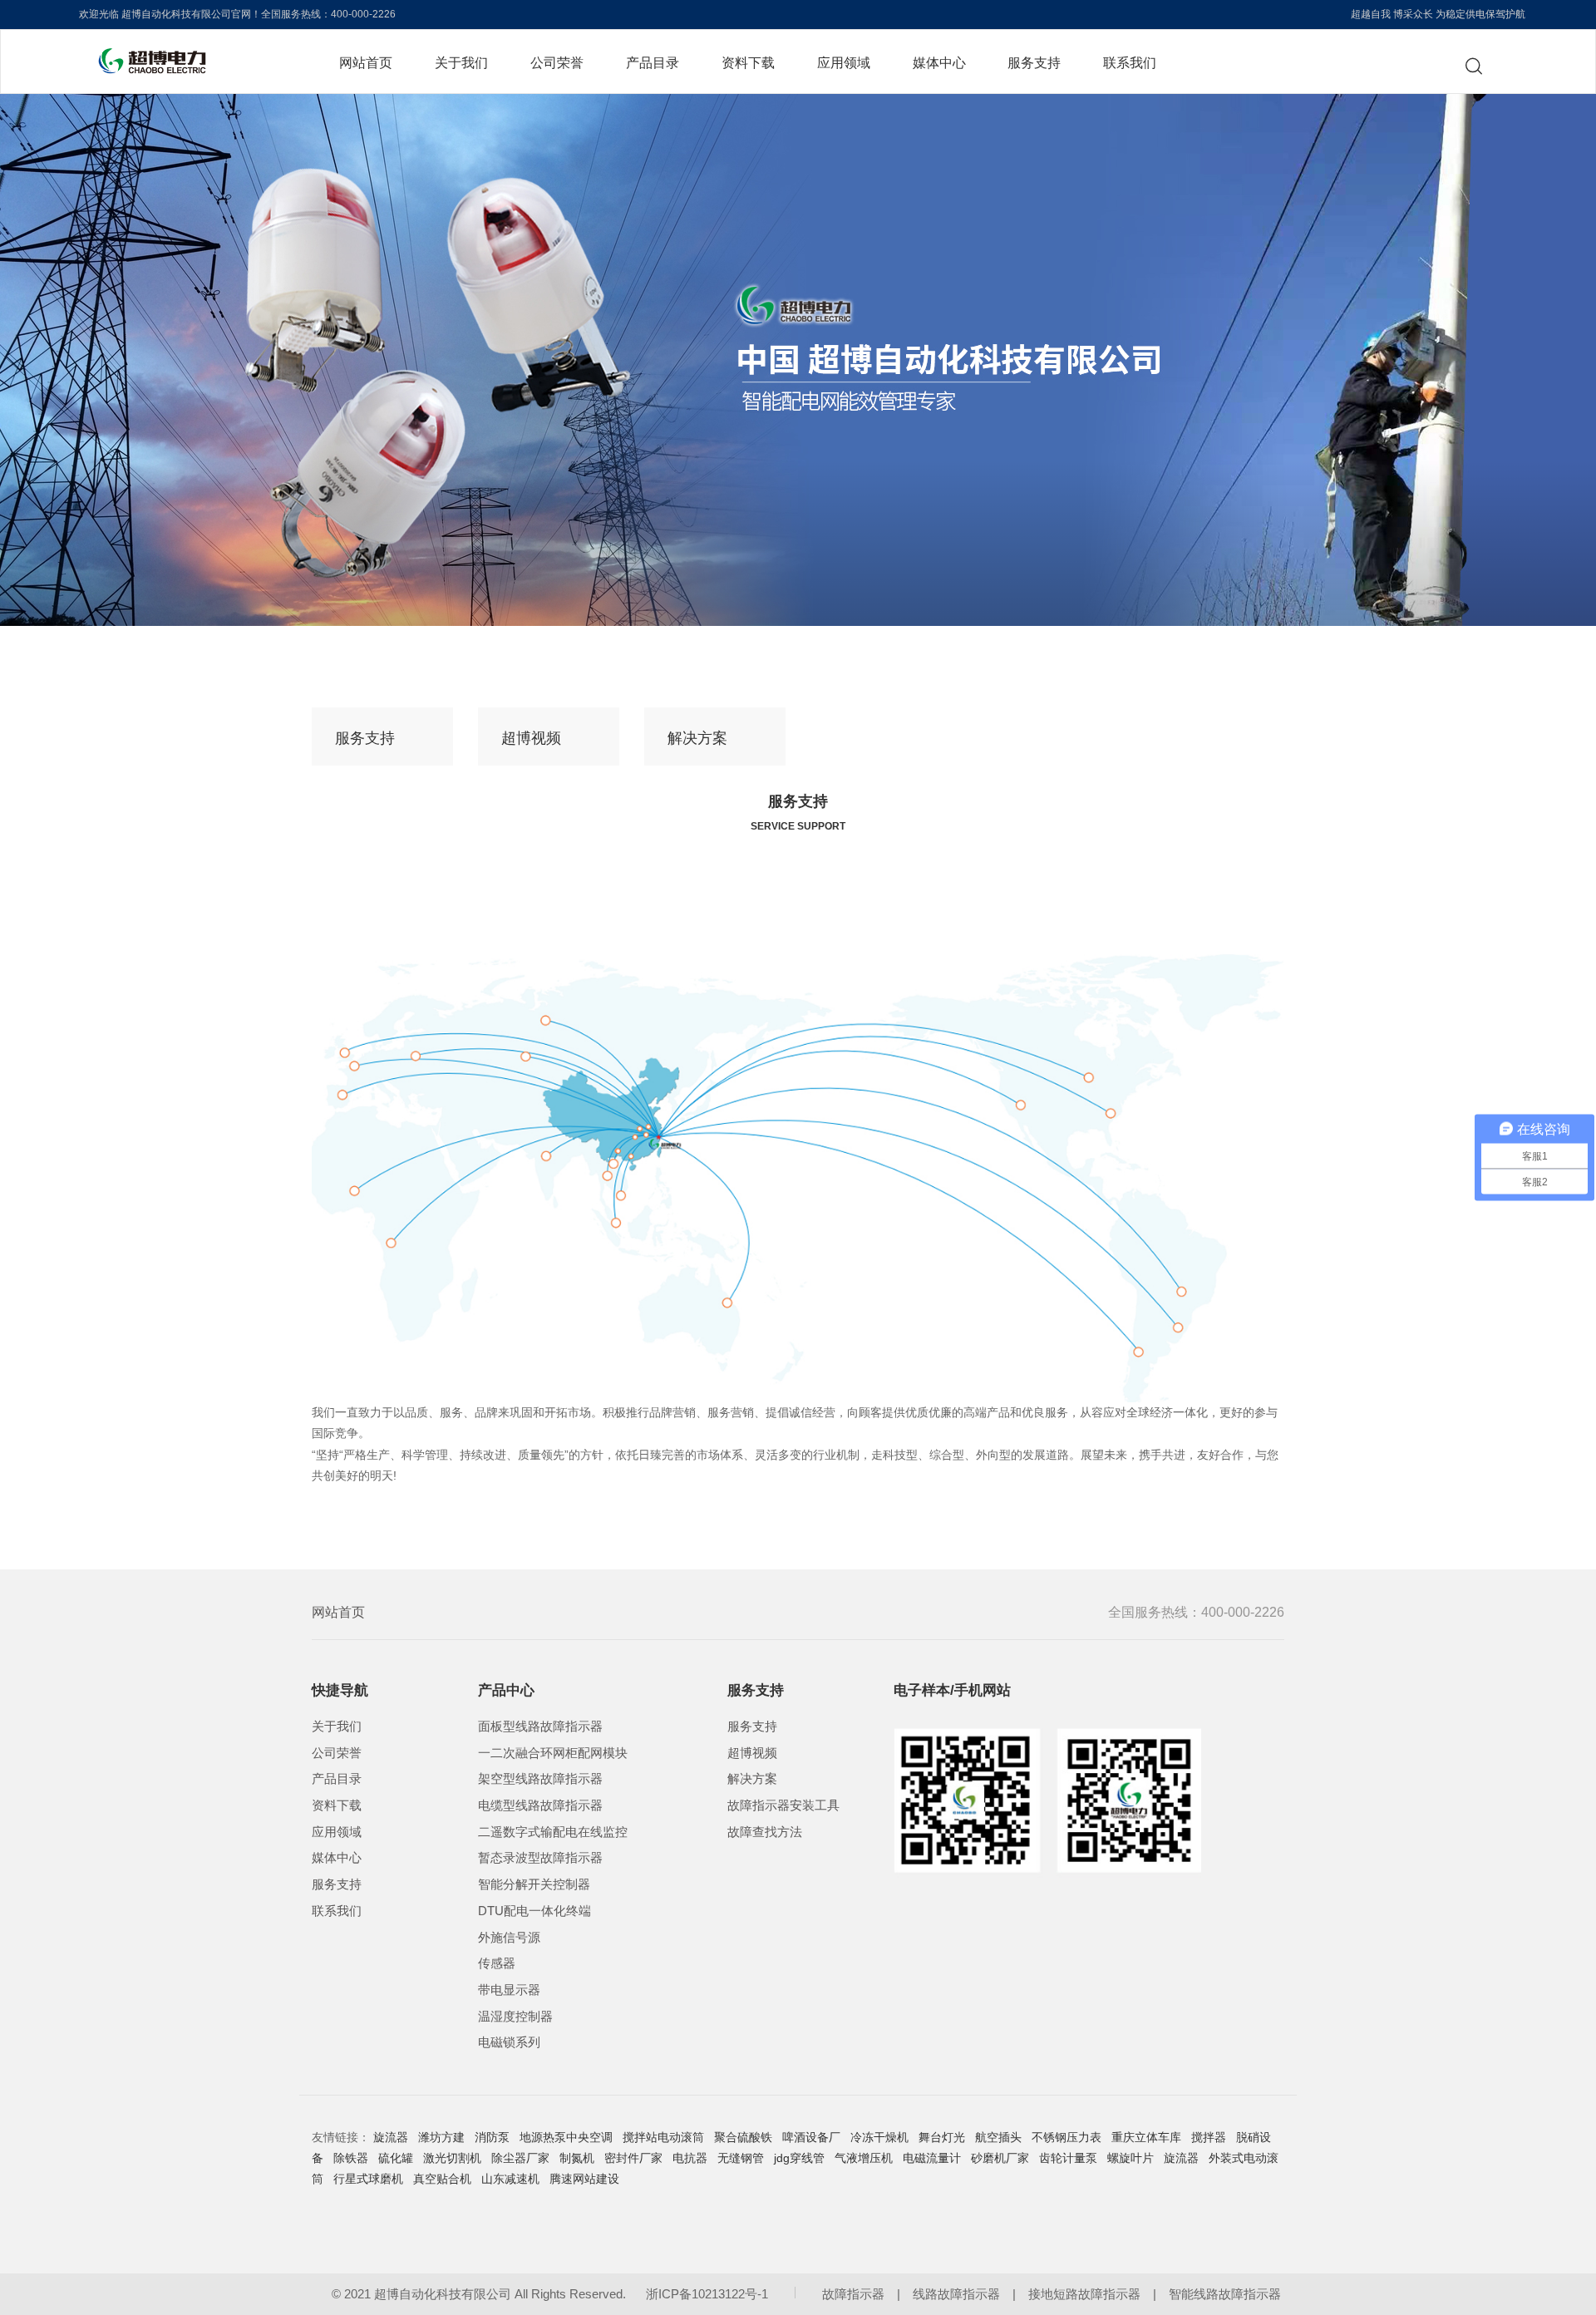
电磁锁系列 (509, 2042)
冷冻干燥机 (879, 2137)
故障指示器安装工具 (783, 1805)
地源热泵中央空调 (566, 2137)
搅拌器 (1209, 2137)
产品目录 (653, 62)
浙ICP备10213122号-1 (707, 2294)
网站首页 (366, 62)
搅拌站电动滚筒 (663, 2137)
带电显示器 (509, 1990)
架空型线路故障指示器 (540, 1779)
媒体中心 (939, 62)
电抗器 (690, 2158)
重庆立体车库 (1146, 2137)
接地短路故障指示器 (1084, 2294)
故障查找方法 (765, 1832)
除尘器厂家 (520, 2158)
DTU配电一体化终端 (534, 1911)
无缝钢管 (741, 2158)
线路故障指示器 (956, 2294)
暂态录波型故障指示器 (540, 1858)
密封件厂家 (633, 2158)
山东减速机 (510, 2179)
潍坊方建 (441, 2137)
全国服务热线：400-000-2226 (1196, 1612)
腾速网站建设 (584, 2179)
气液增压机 (864, 2158)
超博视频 (531, 738)
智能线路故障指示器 (1225, 2294)
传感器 (497, 1963)
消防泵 (492, 2137)
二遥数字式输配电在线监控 (553, 1832)
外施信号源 (509, 1938)
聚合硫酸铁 (743, 2137)
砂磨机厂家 (1000, 2158)
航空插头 (998, 2137)
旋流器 (391, 2137)
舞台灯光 (942, 2137)
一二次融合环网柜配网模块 (553, 1753)
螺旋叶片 (1130, 2158)
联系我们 (1130, 62)
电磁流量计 (932, 2158)
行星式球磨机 (368, 2179)
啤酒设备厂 (811, 2137)
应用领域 (844, 62)
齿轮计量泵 (1068, 2158)
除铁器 (351, 2158)
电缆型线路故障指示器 (540, 1805)
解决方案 (697, 738)
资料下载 (748, 62)
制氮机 (577, 2158)
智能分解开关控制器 (534, 1884)
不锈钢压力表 (1066, 2137)
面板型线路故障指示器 (540, 1726)
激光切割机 (452, 2158)
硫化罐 (396, 2158)
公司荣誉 (557, 62)
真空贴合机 (442, 2179)
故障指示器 (853, 2294)
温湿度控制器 (515, 2017)
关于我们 (461, 62)
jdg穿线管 (799, 2158)
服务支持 (1034, 62)
